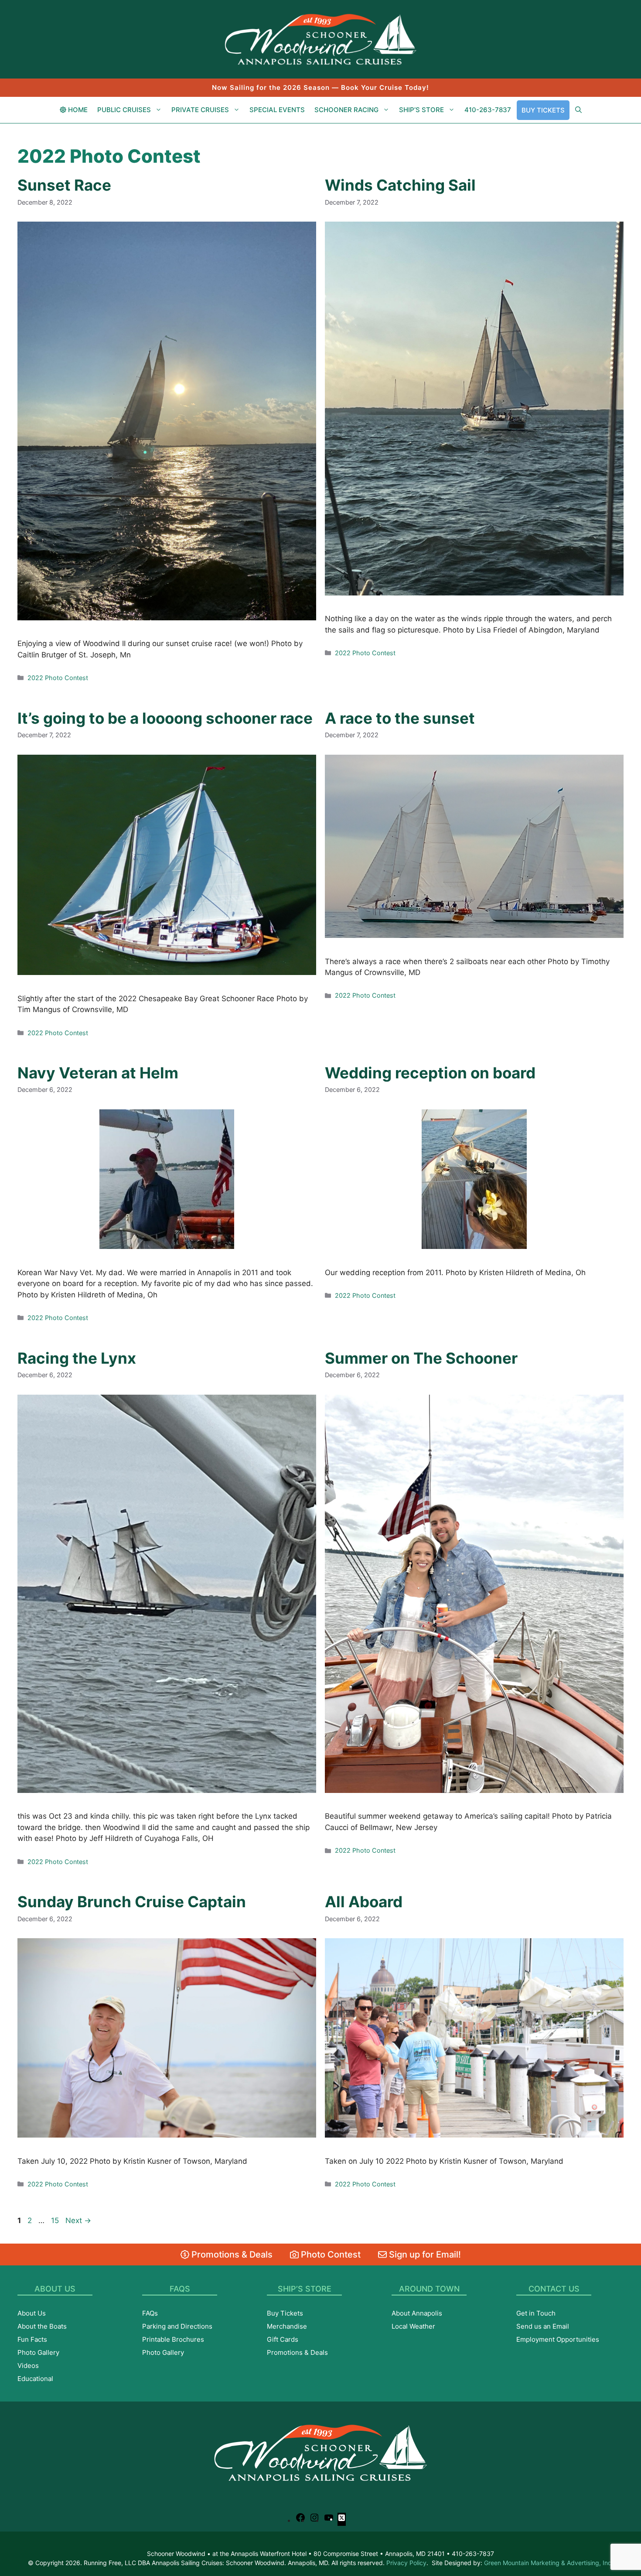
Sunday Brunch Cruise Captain (132, 1902)
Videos (28, 2366)
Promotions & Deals (231, 2254)
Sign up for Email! (424, 2254)
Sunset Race (64, 185)
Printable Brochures (173, 2339)
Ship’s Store (421, 110)
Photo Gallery (38, 2352)
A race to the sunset (400, 718)
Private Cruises (200, 110)
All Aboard (364, 1902)
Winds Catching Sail (400, 185)
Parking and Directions (177, 2326)
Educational (35, 2379)
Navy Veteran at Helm (98, 1073)
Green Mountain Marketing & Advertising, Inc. (549, 2563)
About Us (32, 2313)
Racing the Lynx (77, 1358)
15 (56, 2220)
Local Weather (413, 2326)
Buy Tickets (543, 110)
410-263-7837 (488, 110)
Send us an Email (543, 2326)
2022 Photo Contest (58, 678)
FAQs (150, 2313)
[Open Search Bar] (578, 110)
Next (78, 2220)
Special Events (277, 110)
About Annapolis (417, 2313)
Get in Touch (536, 2313)
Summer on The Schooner (421, 1358)
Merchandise (287, 2326)
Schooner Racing (346, 110)
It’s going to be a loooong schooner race (165, 718)
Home (77, 110)
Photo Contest (330, 2254)
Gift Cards (283, 2339)
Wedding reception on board (430, 1073)
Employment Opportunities (558, 2339)
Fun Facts (32, 2339)
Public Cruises (124, 110)
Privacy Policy (406, 2563)
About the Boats (42, 2326)
